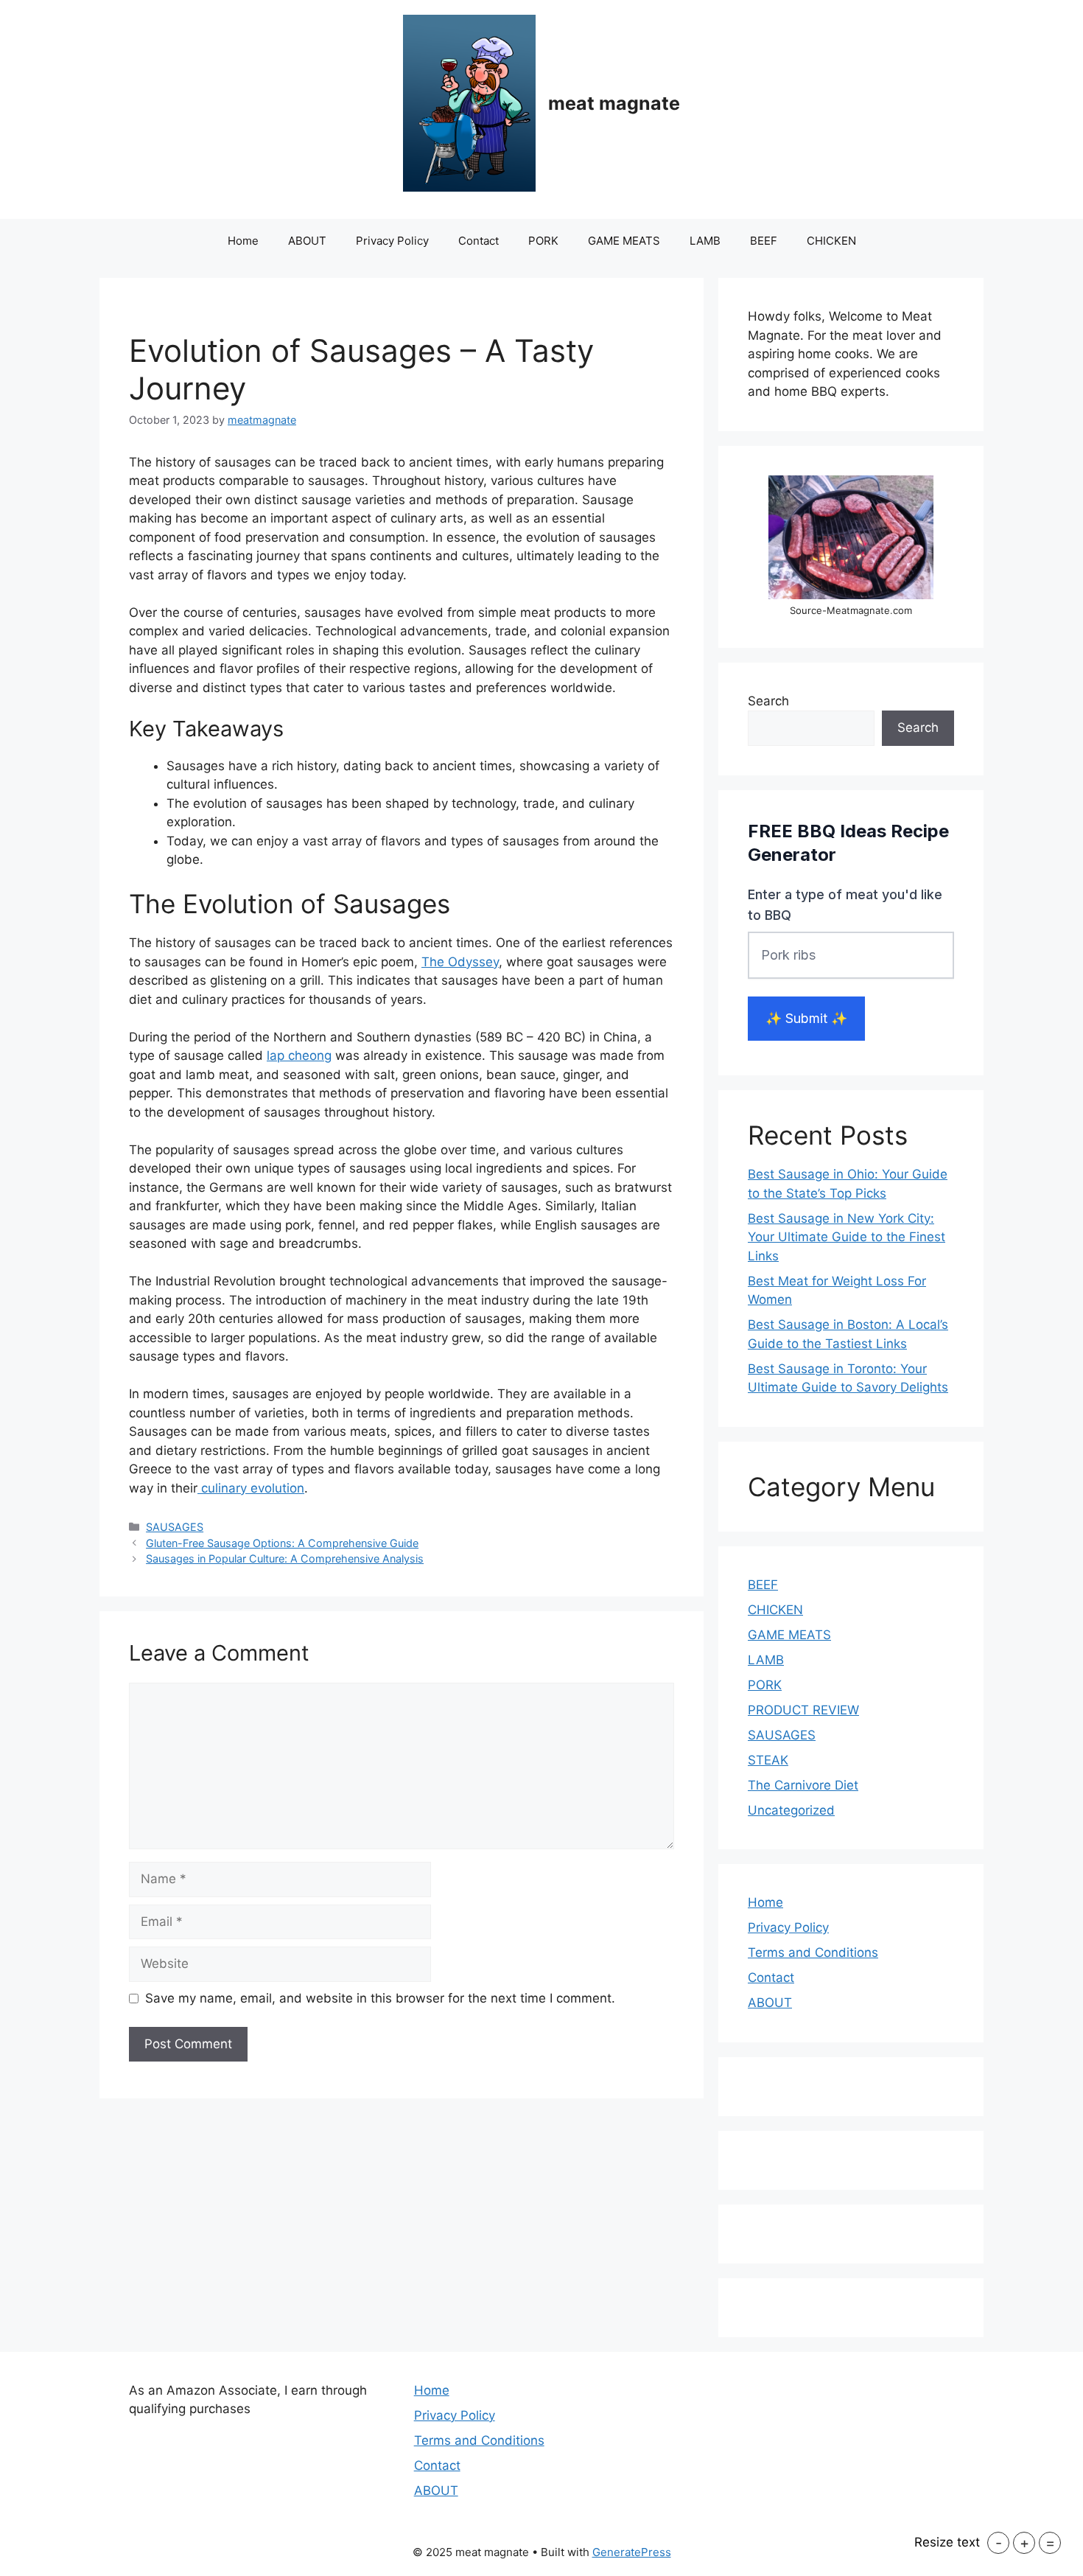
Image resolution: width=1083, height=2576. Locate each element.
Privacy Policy (392, 241)
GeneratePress (632, 2552)
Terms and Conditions (813, 1952)
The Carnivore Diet (803, 1785)
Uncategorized (791, 1810)
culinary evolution (251, 1488)
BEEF (764, 241)
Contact (479, 241)
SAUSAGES (175, 1527)
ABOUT (307, 241)
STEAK (768, 1760)
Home (243, 241)
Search (768, 701)
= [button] (1050, 2543)
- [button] (999, 2543)
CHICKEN (831, 241)
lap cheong (299, 1055)
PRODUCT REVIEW (803, 1710)
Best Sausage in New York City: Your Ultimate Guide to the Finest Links (847, 1237)
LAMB (705, 241)
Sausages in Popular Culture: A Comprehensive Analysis (285, 1558)
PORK (543, 241)
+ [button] (1024, 2543)
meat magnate (614, 103)
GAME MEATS (624, 241)
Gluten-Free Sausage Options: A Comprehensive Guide (282, 1543)
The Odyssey (460, 962)
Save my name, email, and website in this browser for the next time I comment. (380, 1998)
